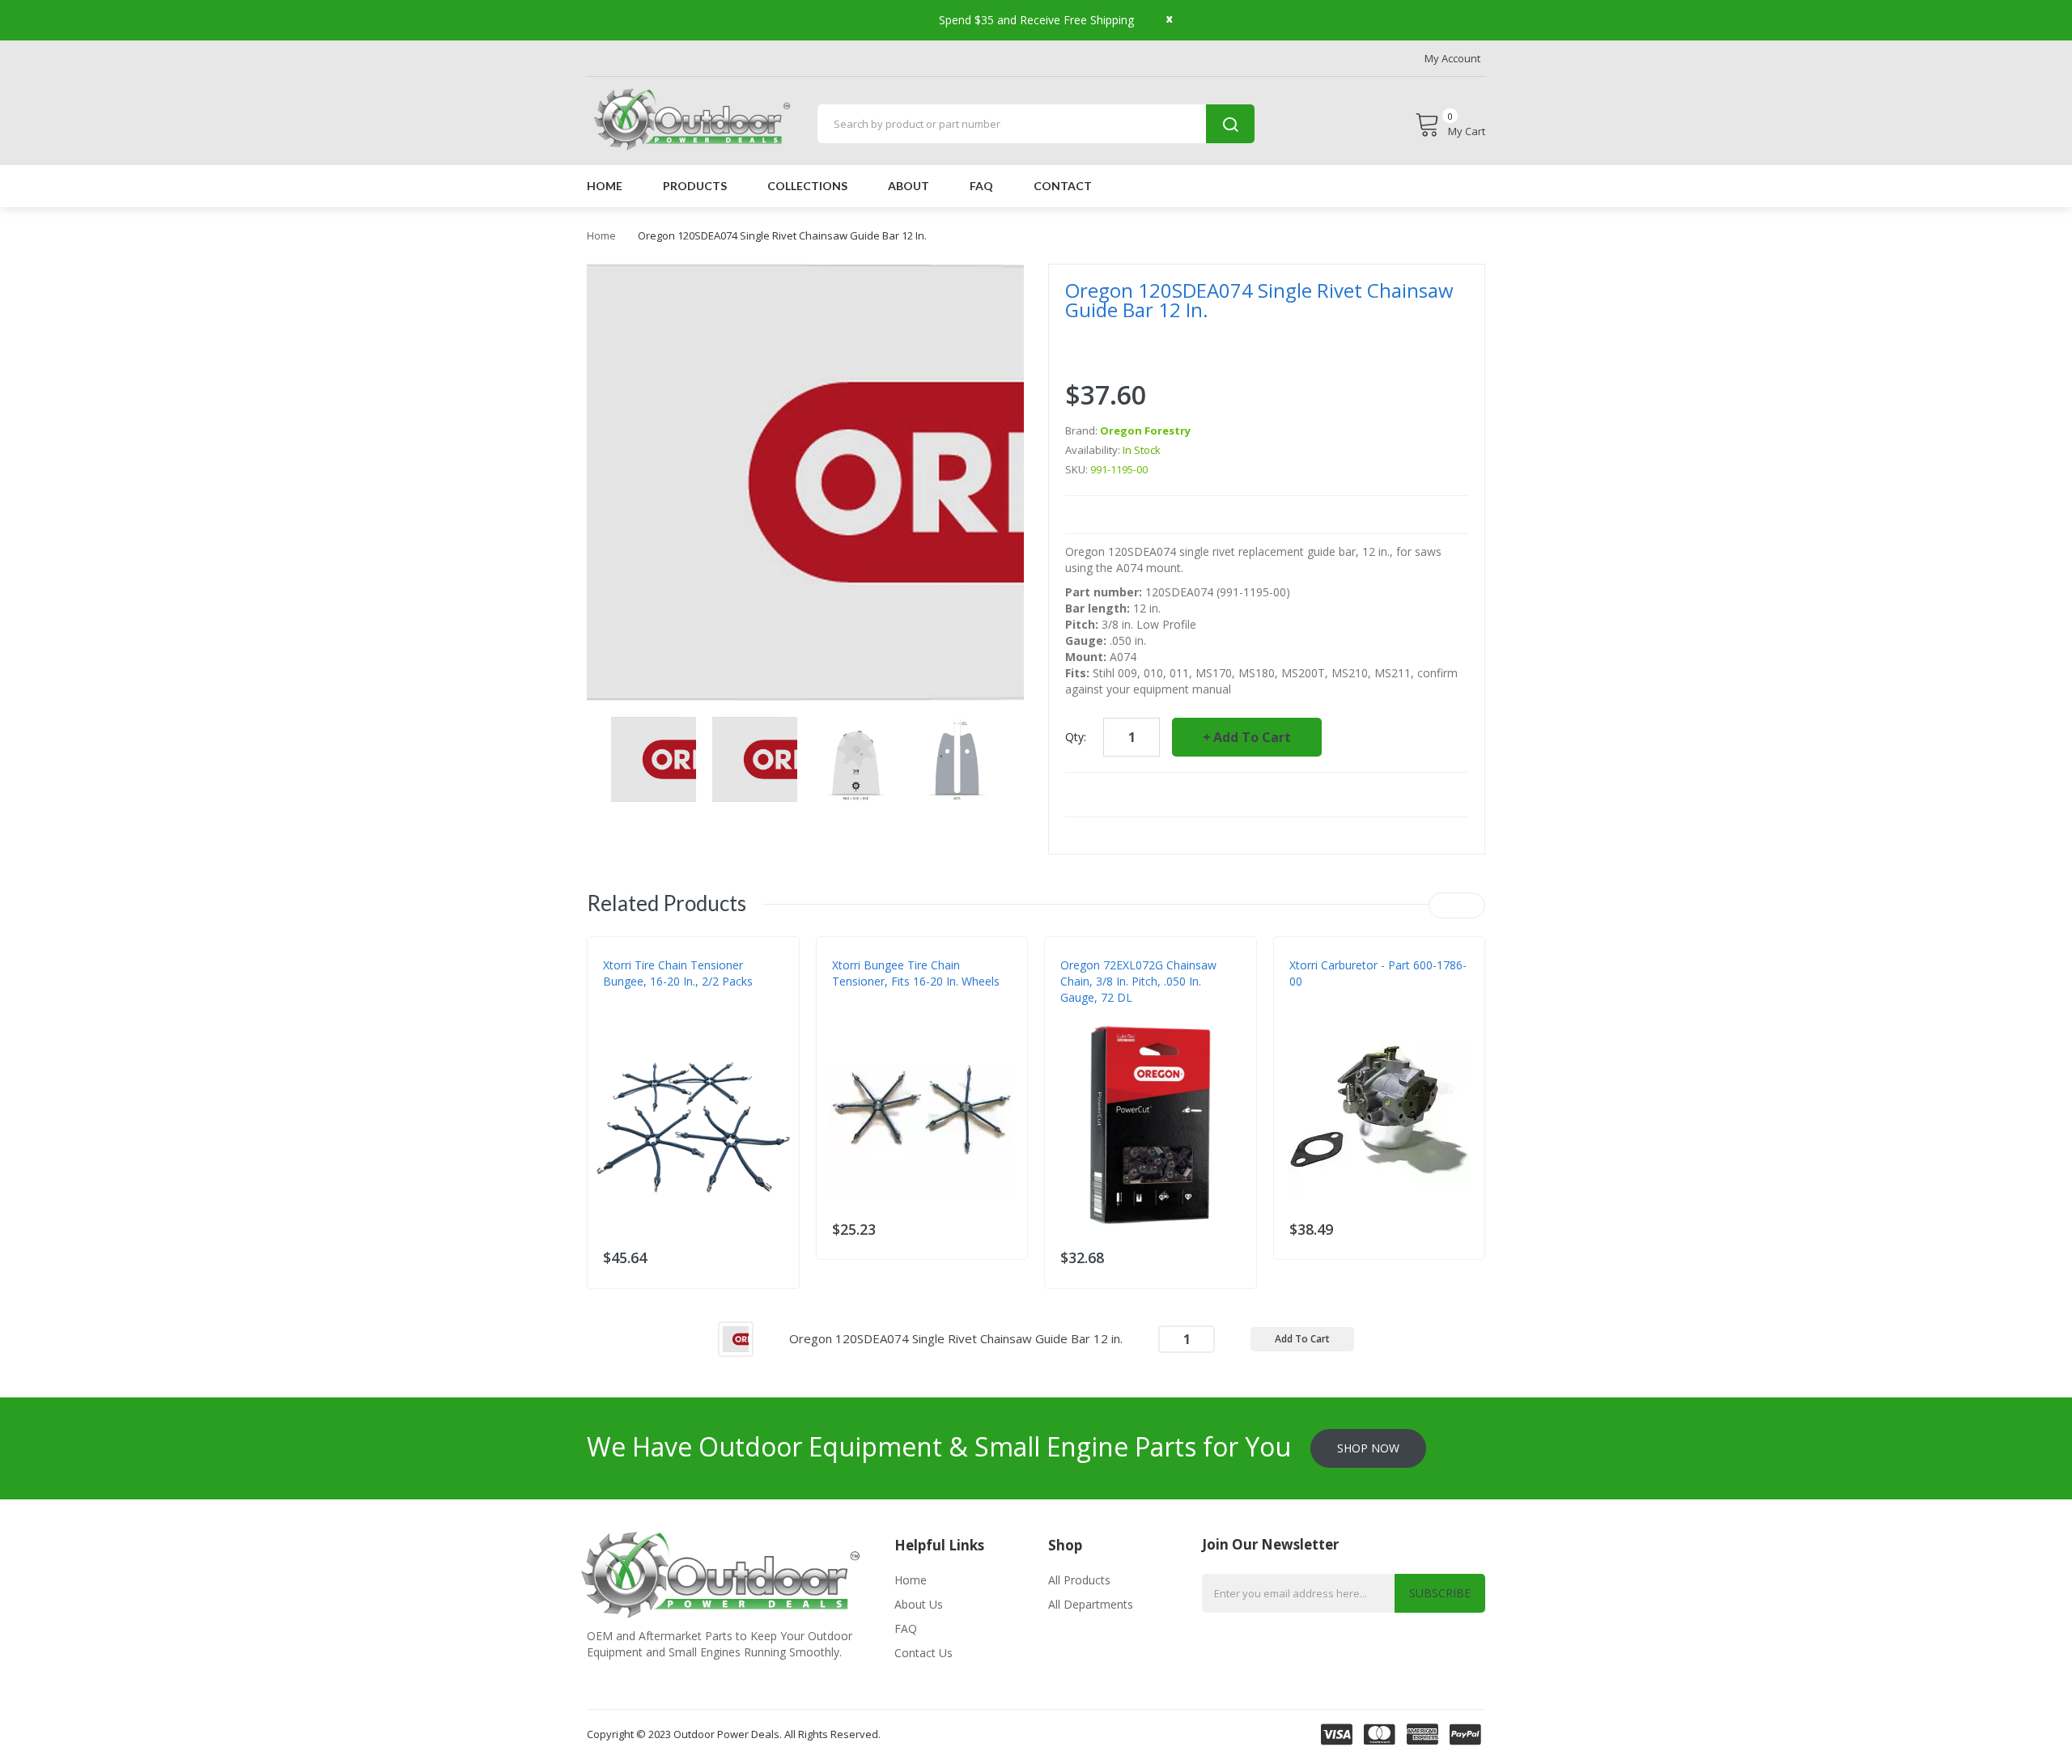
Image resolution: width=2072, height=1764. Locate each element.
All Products (1079, 1580)
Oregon (1081, 1014)
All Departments (1091, 1604)
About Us (919, 1604)
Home (601, 235)
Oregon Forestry (1145, 430)
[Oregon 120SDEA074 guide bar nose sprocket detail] (654, 758)
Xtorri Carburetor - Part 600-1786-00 (1378, 973)
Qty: (1076, 737)
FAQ (906, 1628)
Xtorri (620, 1014)
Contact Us (923, 1653)
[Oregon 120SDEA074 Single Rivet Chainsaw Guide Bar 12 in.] (736, 1337)
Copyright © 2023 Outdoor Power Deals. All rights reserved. (734, 1734)
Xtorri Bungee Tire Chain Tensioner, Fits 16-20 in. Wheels (916, 973)
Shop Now (1368, 1448)
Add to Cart (1252, 737)
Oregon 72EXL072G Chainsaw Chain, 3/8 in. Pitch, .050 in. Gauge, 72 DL (1138, 981)
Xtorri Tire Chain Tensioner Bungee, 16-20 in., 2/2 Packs (678, 973)
